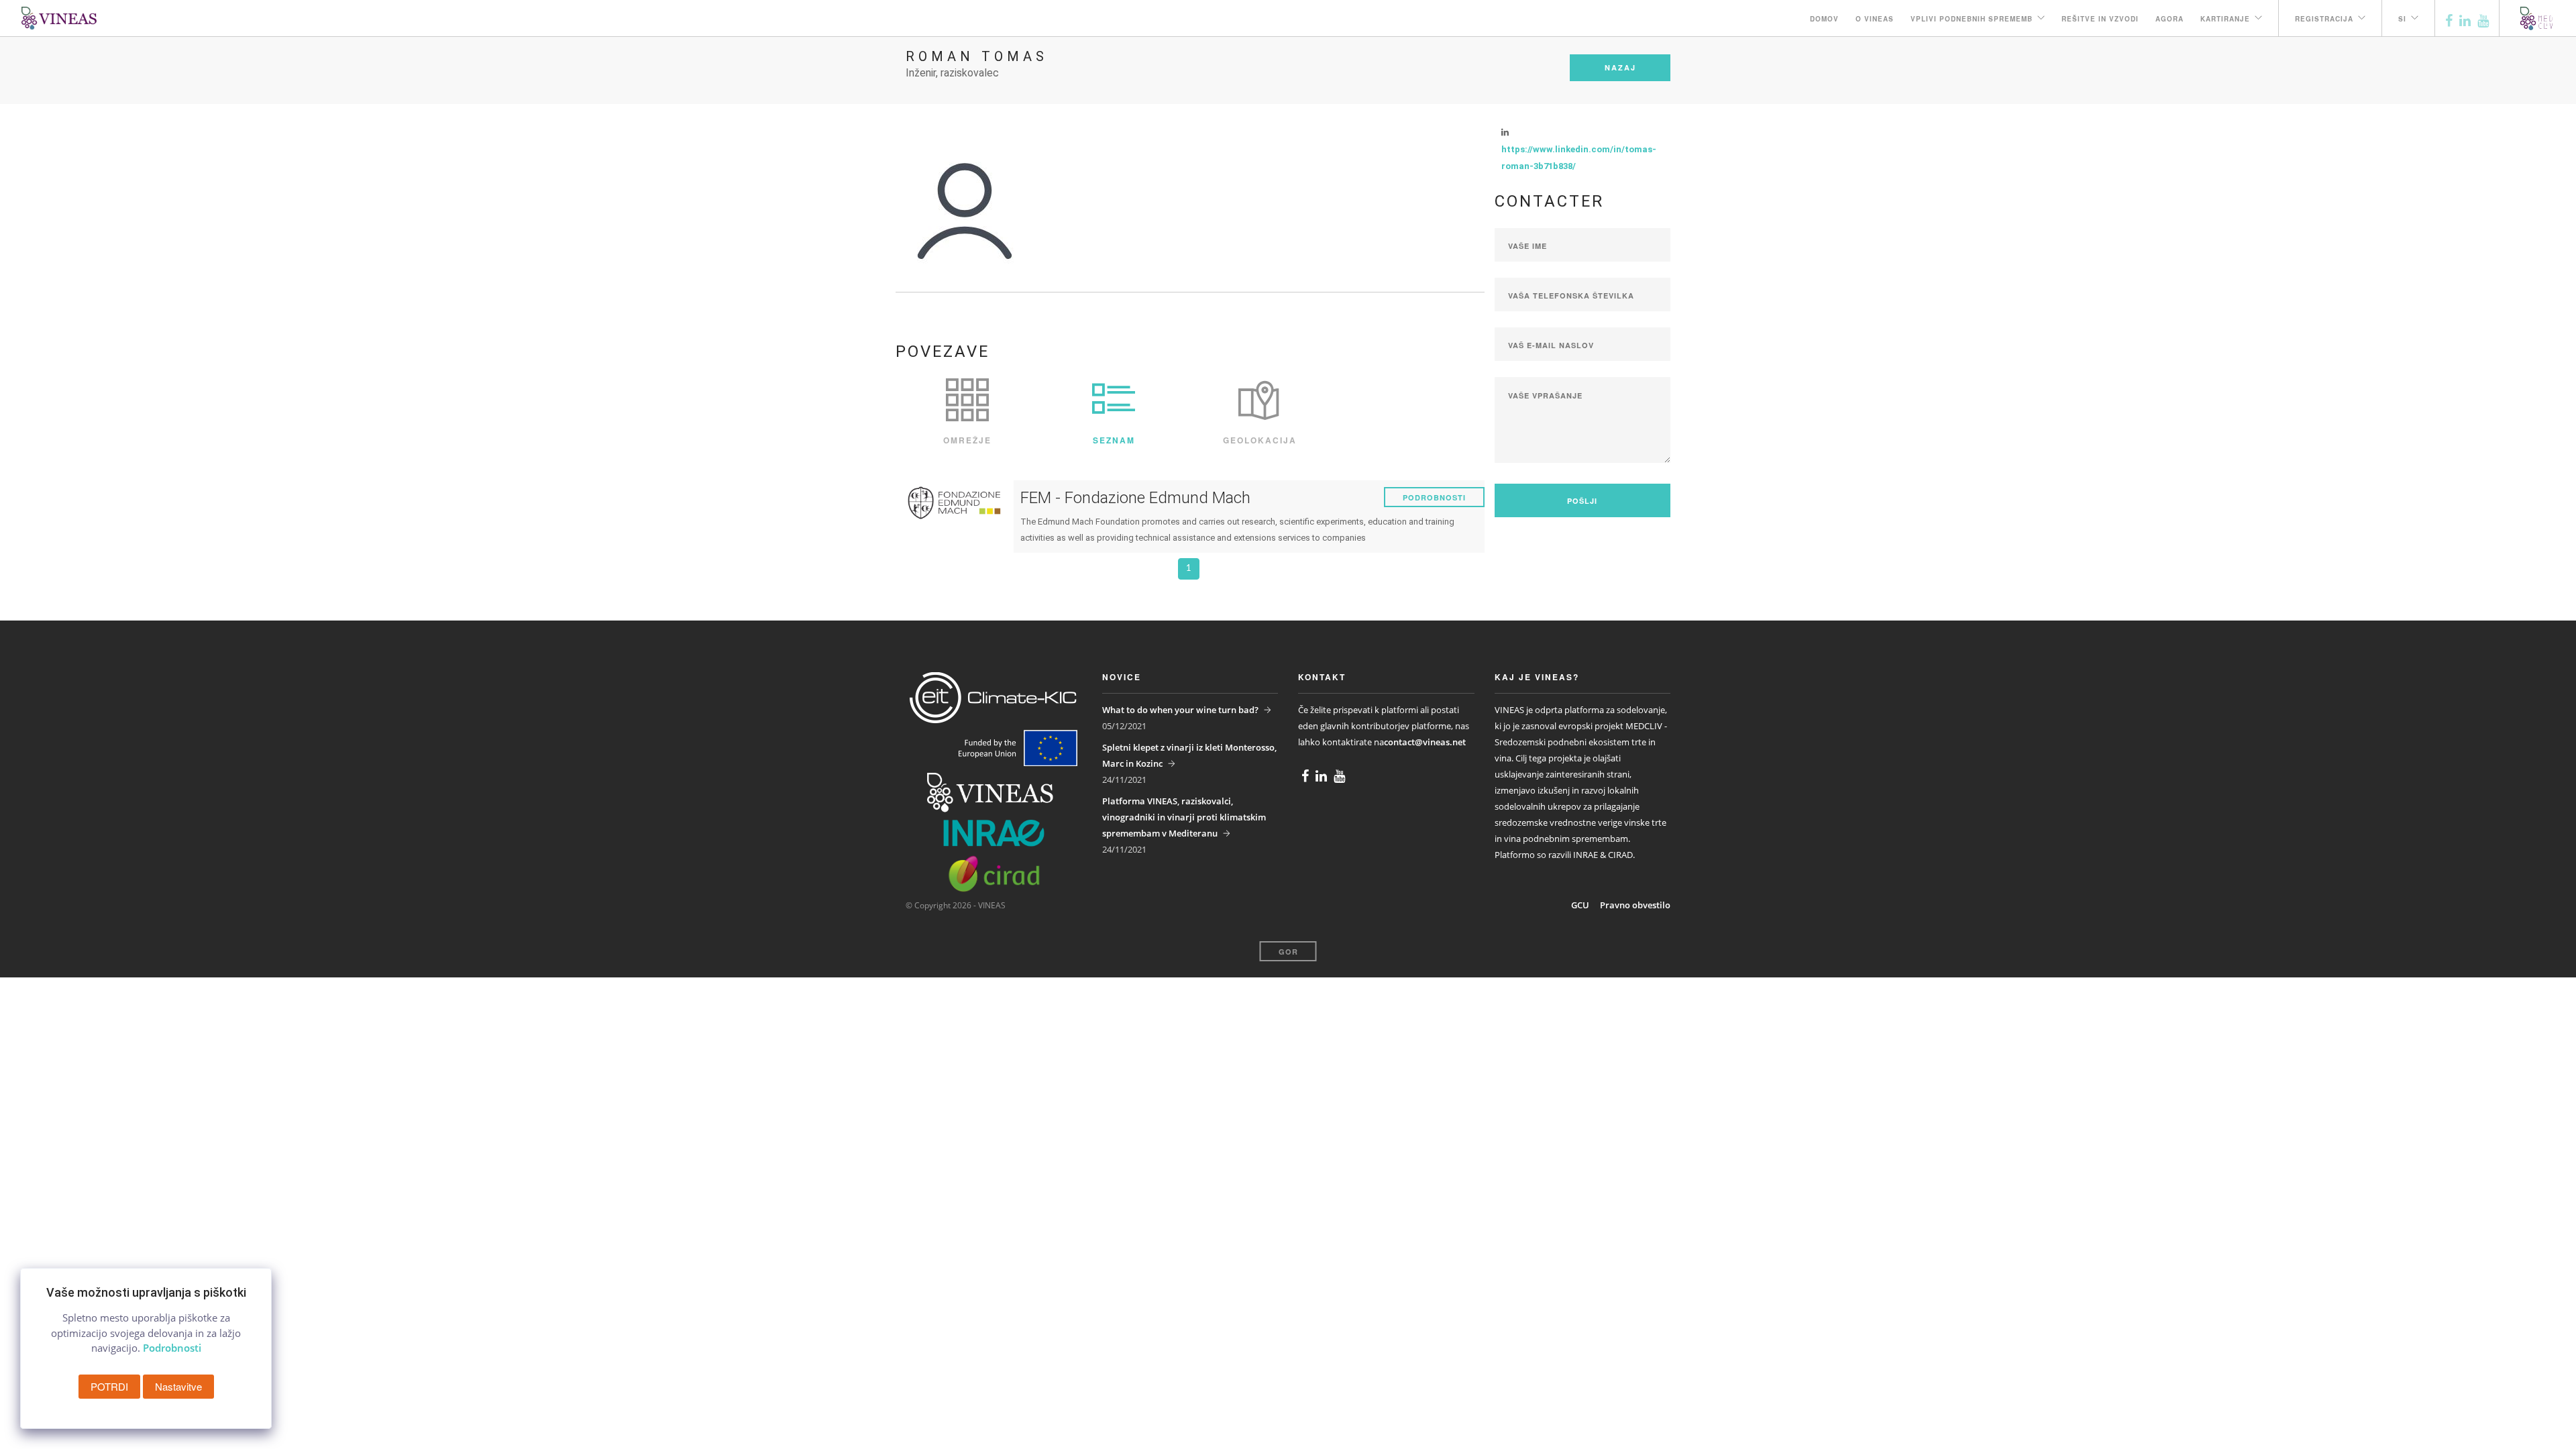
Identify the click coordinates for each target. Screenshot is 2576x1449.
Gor (1288, 952)
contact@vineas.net (1425, 742)
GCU (1580, 905)
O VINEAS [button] (1875, 19)
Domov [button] (1824, 19)
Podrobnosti (1434, 497)
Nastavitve (178, 1386)
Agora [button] (2169, 19)
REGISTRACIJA (2324, 19)
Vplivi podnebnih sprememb (1972, 19)
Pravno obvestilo (1635, 905)
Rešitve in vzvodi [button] (2100, 19)
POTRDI (109, 1386)
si (2402, 19)
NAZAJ (1620, 67)
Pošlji (1582, 501)
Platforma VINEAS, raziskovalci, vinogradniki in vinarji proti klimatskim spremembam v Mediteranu (1184, 817)
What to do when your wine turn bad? (1180, 710)
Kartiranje (2225, 19)
